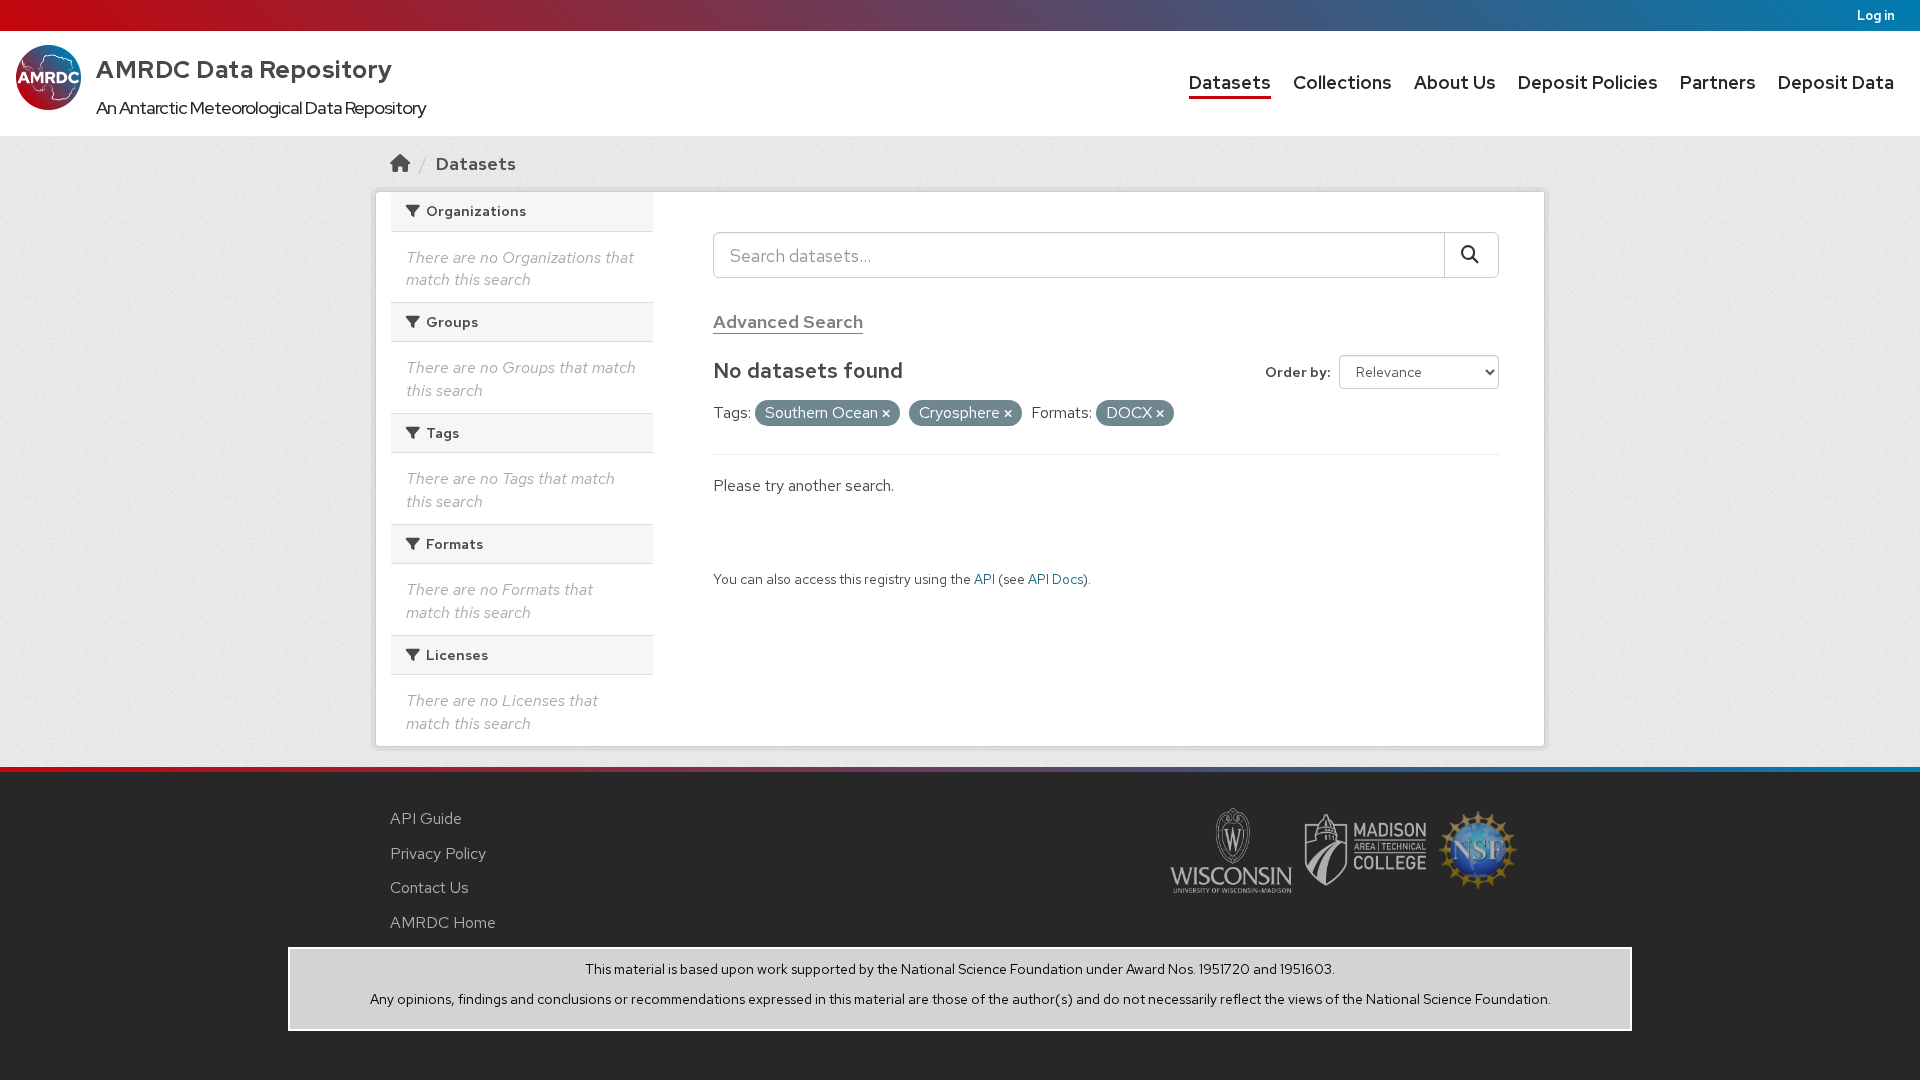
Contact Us (429, 887)
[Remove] (886, 414)
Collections (1342, 82)
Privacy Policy (438, 853)
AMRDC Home (443, 922)
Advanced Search (788, 321)
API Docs (1055, 579)
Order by (1296, 372)
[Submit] (1471, 255)
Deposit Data (1836, 82)
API (984, 579)
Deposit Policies (1588, 82)
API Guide (426, 818)
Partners (1718, 82)
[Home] (400, 163)
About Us (1455, 82)
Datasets (1230, 82)
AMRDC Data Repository (244, 69)
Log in (1876, 15)
